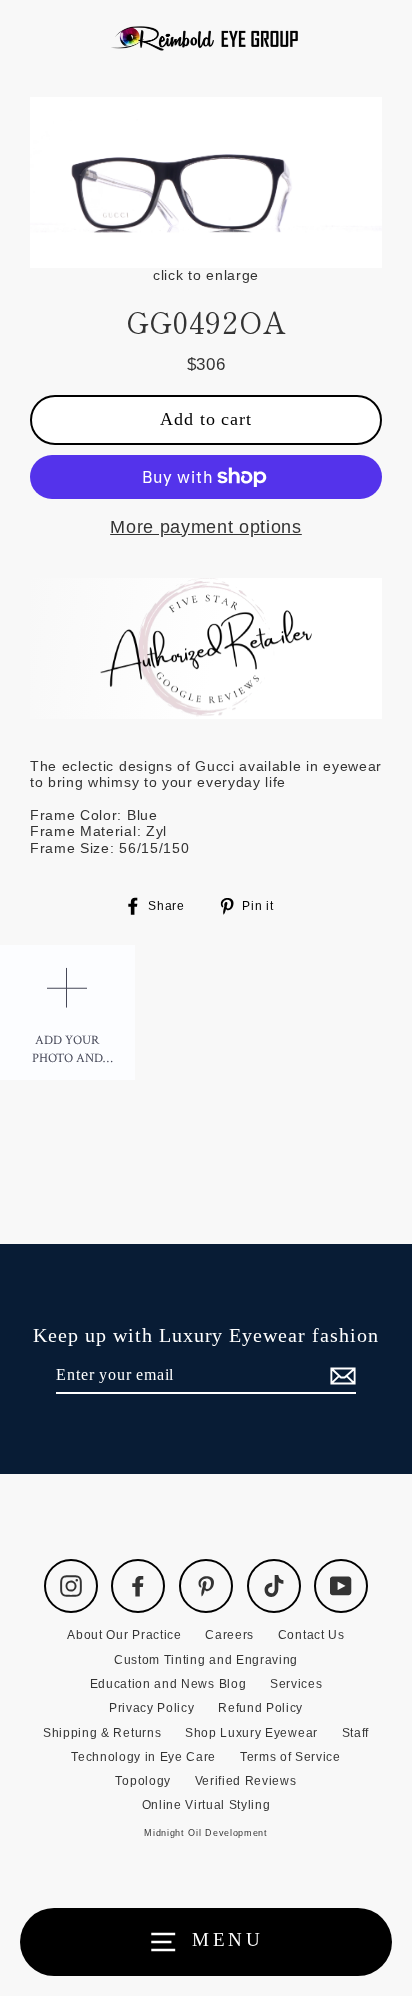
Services (296, 1684)
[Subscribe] (340, 1375)
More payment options (206, 527)
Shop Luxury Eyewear (251, 1733)
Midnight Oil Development (205, 1833)
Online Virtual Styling (206, 1805)
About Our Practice (124, 1635)
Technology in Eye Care (143, 1757)
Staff (355, 1733)
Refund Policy (260, 1708)
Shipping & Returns (102, 1733)
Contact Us (311, 1635)
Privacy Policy (152, 1708)
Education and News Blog (168, 1684)
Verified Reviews (246, 1781)
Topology (142, 1781)
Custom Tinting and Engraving (206, 1660)
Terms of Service (290, 1757)
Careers (229, 1635)
